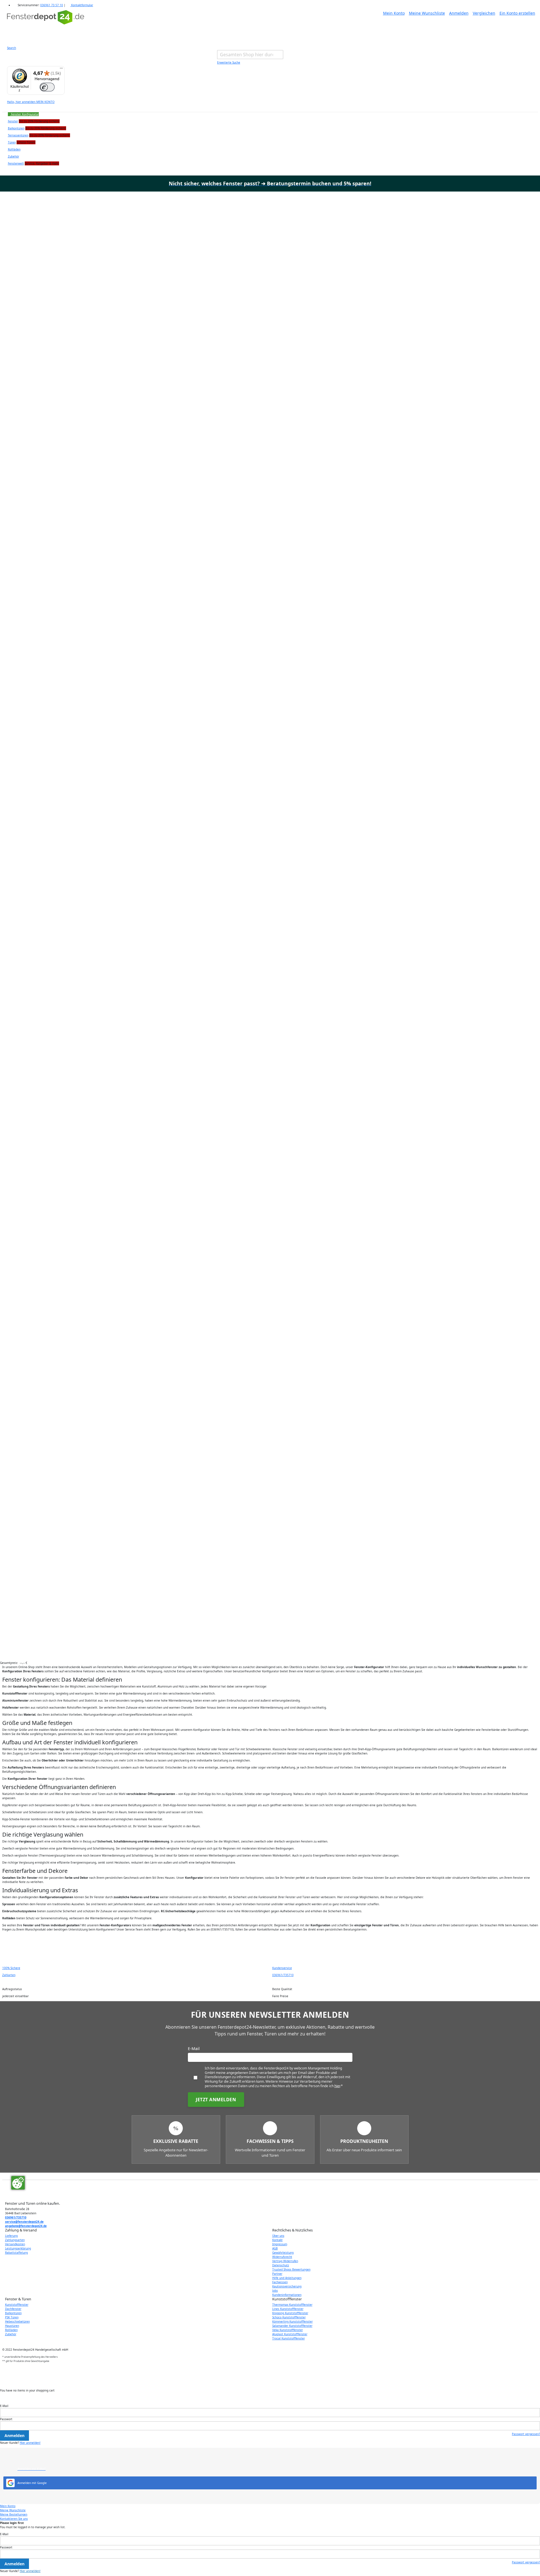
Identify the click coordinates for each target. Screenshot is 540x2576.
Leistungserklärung (18, 2248)
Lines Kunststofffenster (288, 2309)
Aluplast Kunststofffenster (290, 2334)
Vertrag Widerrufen (285, 2261)
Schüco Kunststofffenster (289, 2317)
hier (337, 2086)
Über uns (278, 2236)
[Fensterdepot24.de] (46, 24)
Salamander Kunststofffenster (292, 2326)
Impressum (280, 2244)
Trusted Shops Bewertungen (291, 2269)
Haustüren (12, 2326)
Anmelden (459, 13)
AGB (275, 2248)
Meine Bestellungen (14, 2514)
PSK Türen (12, 2317)
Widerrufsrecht (282, 2257)
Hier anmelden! (30, 2443)
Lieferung (11, 2236)
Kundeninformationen (287, 2295)
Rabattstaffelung (16, 2253)
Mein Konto (394, 13)
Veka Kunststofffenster (288, 2330)
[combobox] (250, 55)
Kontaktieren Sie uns (14, 2519)
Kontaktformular (82, 5)
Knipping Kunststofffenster (290, 2313)
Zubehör (11, 2334)
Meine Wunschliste (427, 13)
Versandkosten (15, 2244)
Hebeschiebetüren (17, 2321)
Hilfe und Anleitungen (287, 2278)
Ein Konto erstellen (517, 13)
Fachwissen (280, 2282)
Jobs (275, 2291)
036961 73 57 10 (52, 5)
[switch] (47, 87)
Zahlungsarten (15, 2240)
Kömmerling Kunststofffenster (292, 2321)
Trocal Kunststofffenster (289, 2338)
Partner (277, 2274)
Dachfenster (13, 2309)
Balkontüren (13, 2313)
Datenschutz (281, 2265)
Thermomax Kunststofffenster (292, 2305)
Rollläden (11, 2330)
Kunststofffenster (17, 2305)
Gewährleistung (283, 2253)
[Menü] (61, 69)
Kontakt (277, 2240)
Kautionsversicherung (287, 2286)
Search (12, 48)
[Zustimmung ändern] (18, 2183)
